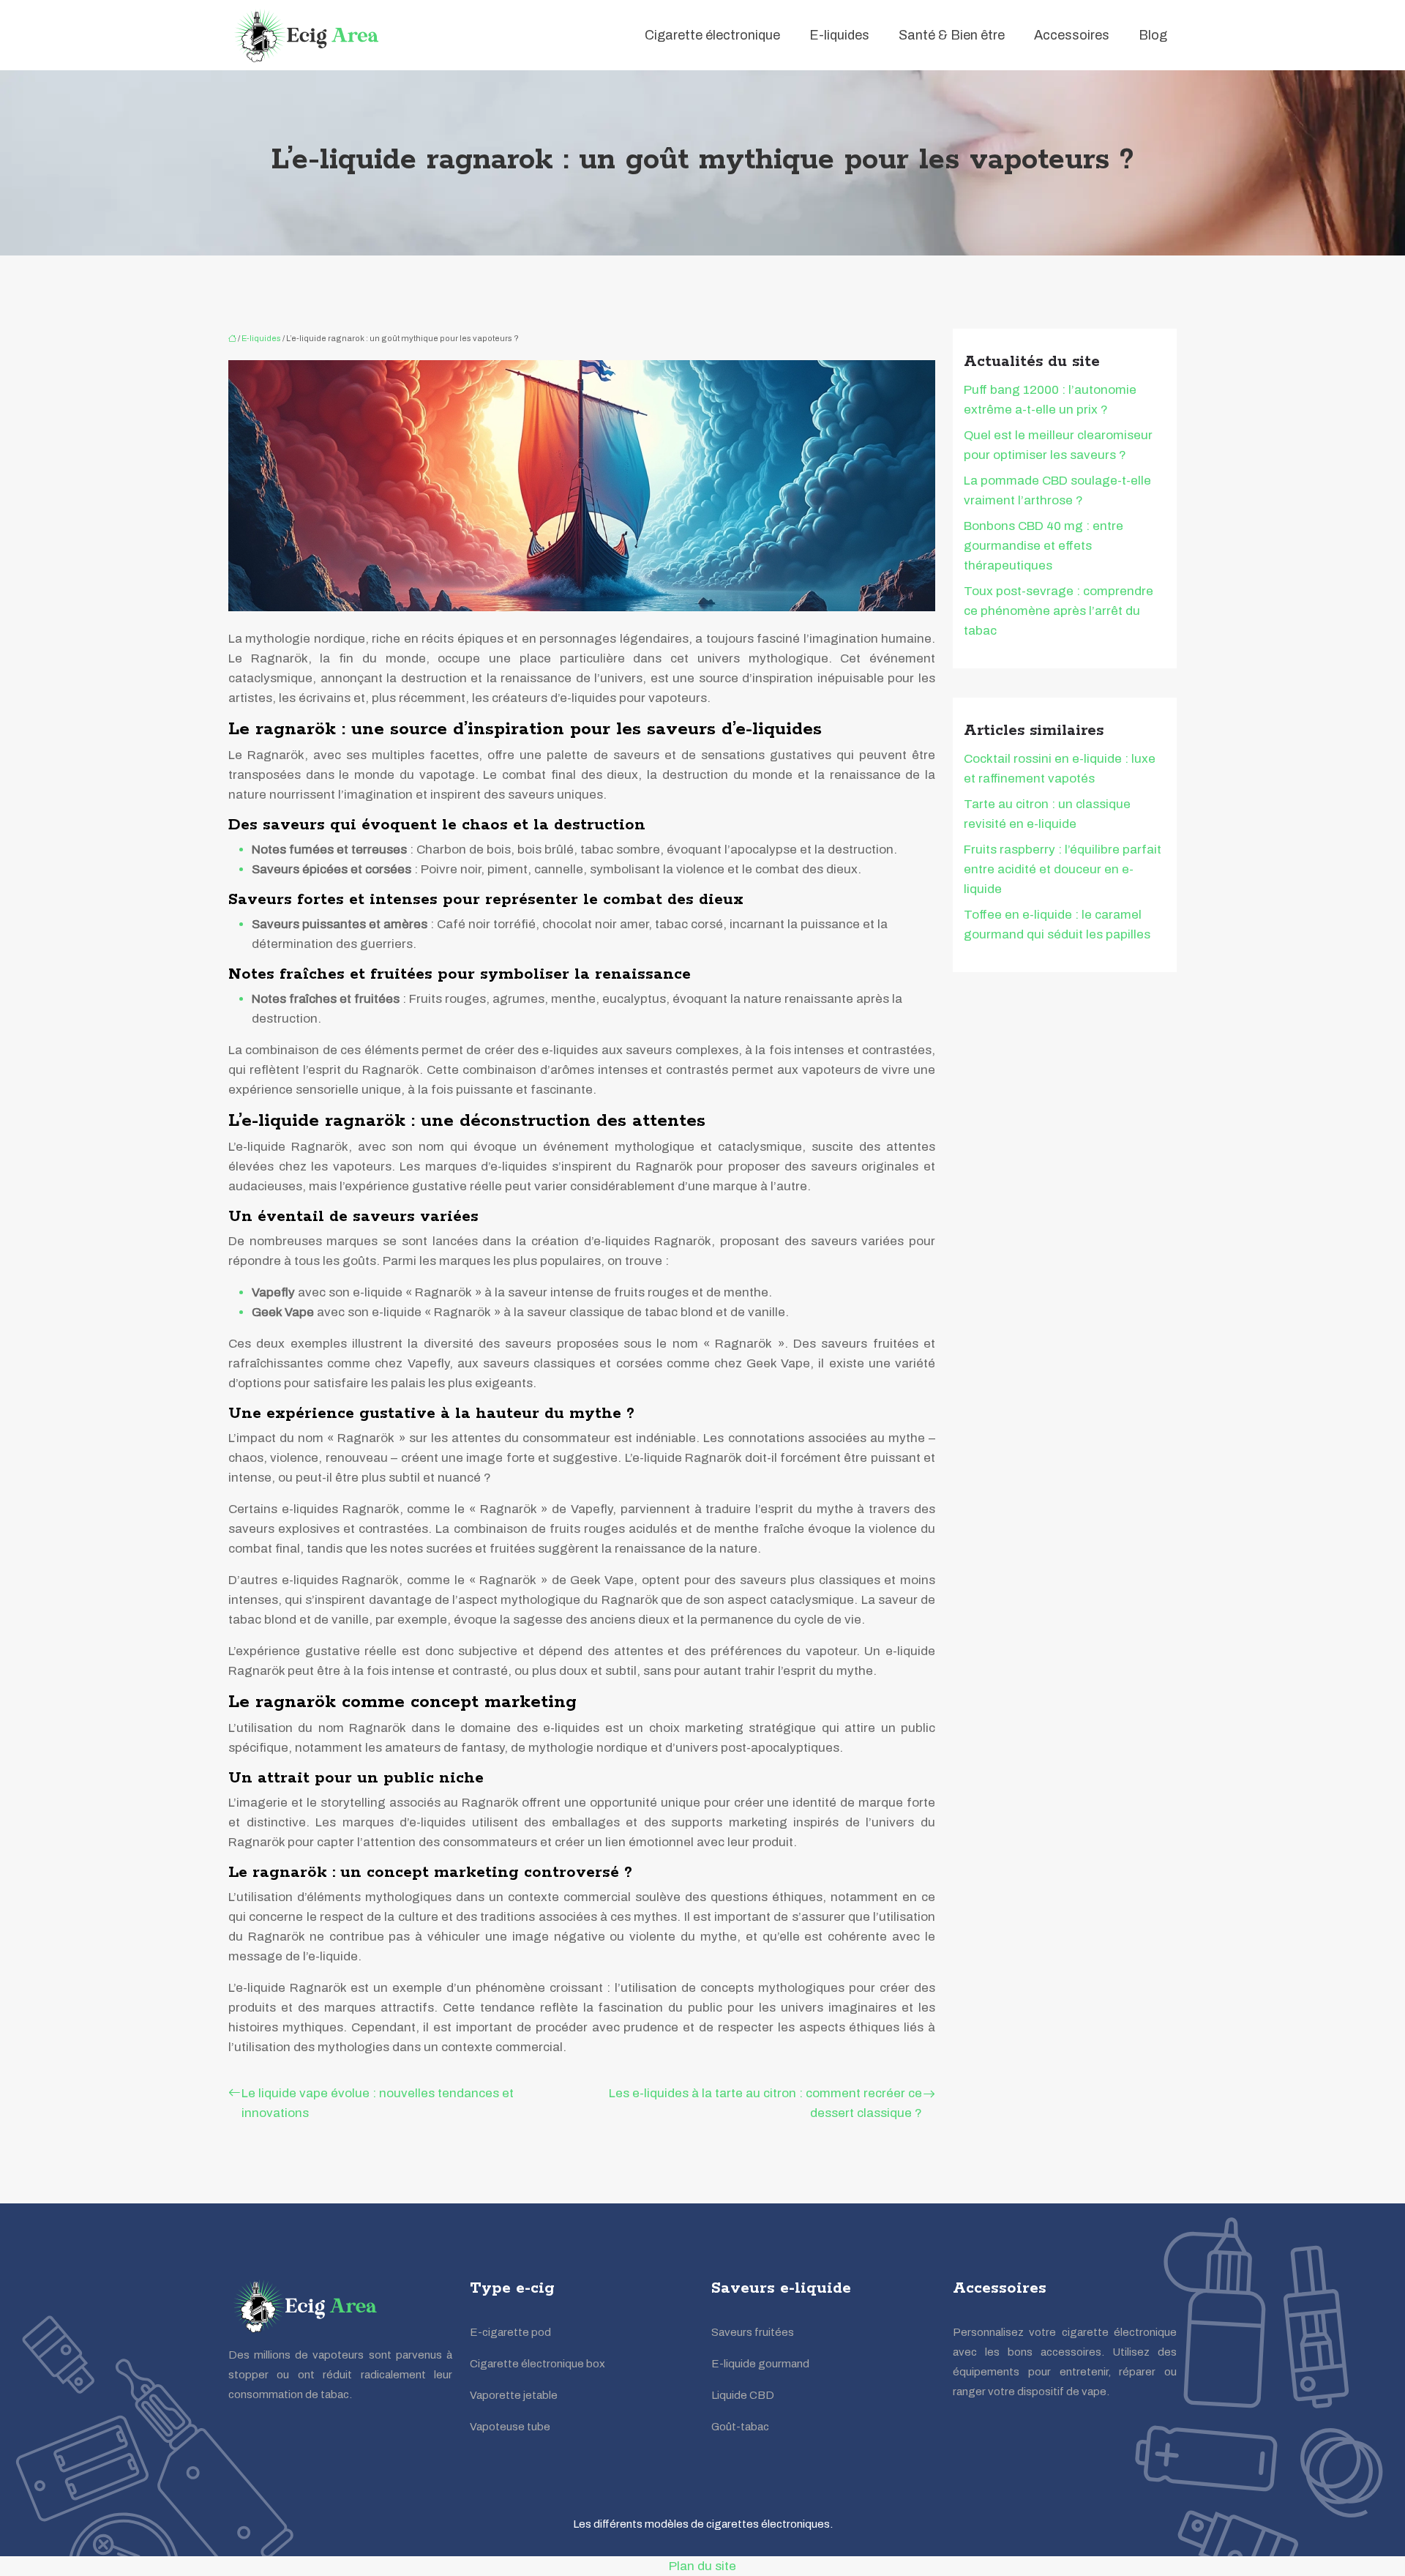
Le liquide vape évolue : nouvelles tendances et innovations (378, 2103)
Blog (1153, 35)
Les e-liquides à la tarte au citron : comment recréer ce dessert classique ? (765, 2103)
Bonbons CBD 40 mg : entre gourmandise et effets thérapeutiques (1044, 546)
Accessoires (1072, 35)
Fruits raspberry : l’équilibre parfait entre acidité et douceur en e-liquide (1063, 869)
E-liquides (839, 35)
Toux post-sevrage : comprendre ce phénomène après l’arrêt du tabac (1059, 611)
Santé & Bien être (952, 35)
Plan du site (702, 2566)
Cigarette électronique (712, 35)
